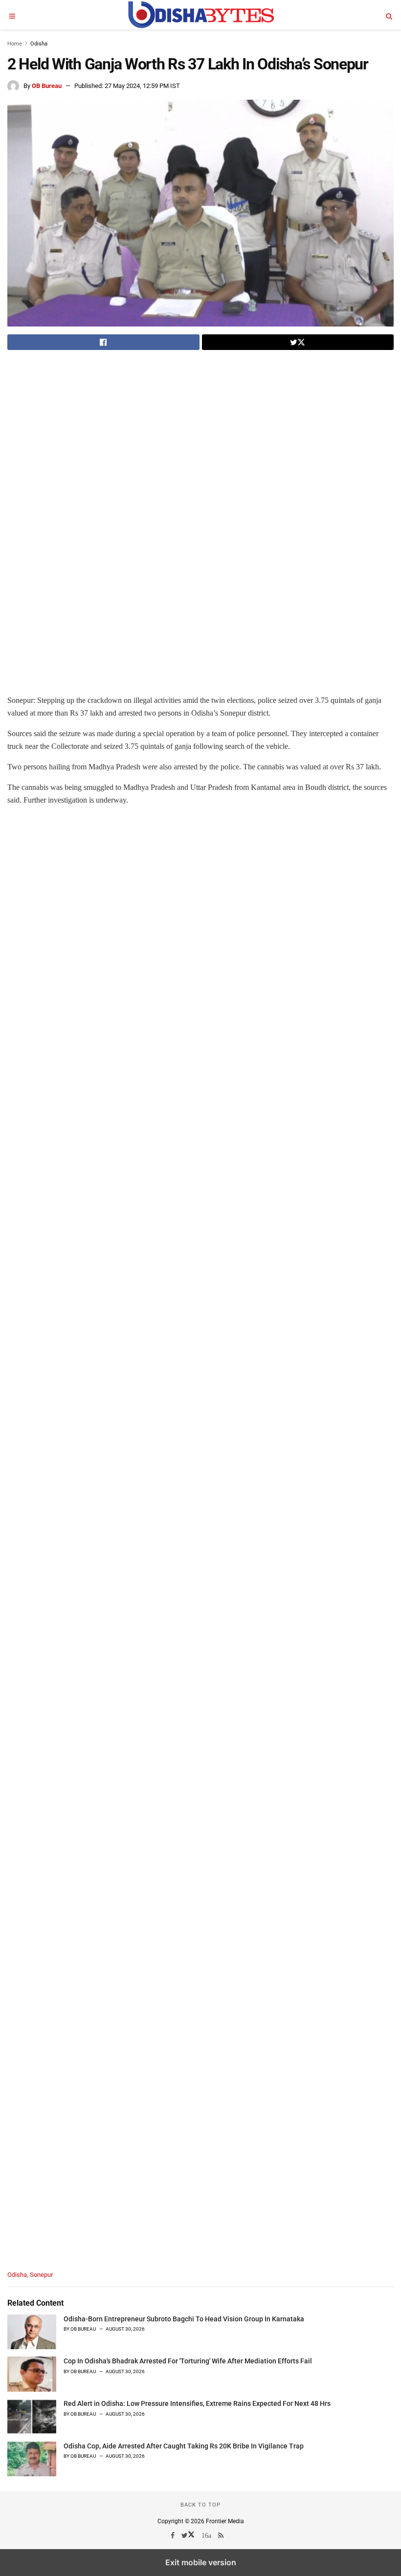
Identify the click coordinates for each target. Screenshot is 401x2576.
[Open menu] (12, 15)
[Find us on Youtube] (207, 2535)
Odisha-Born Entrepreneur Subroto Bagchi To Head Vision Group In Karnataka (184, 2319)
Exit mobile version (201, 2562)
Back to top (200, 2505)
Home (15, 44)
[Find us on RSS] (222, 2535)
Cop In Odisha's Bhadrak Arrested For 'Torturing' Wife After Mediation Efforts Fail (188, 2361)
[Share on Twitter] (298, 342)
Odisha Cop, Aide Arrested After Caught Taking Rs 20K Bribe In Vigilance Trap (184, 2446)
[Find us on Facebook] (173, 2535)
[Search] (389, 15)
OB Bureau (47, 86)
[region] (89, 428)
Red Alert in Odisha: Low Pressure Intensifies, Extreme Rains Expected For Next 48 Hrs (197, 2403)
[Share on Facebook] (103, 342)
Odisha (39, 44)
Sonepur (41, 2275)
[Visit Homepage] (200, 15)
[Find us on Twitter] (189, 2535)
